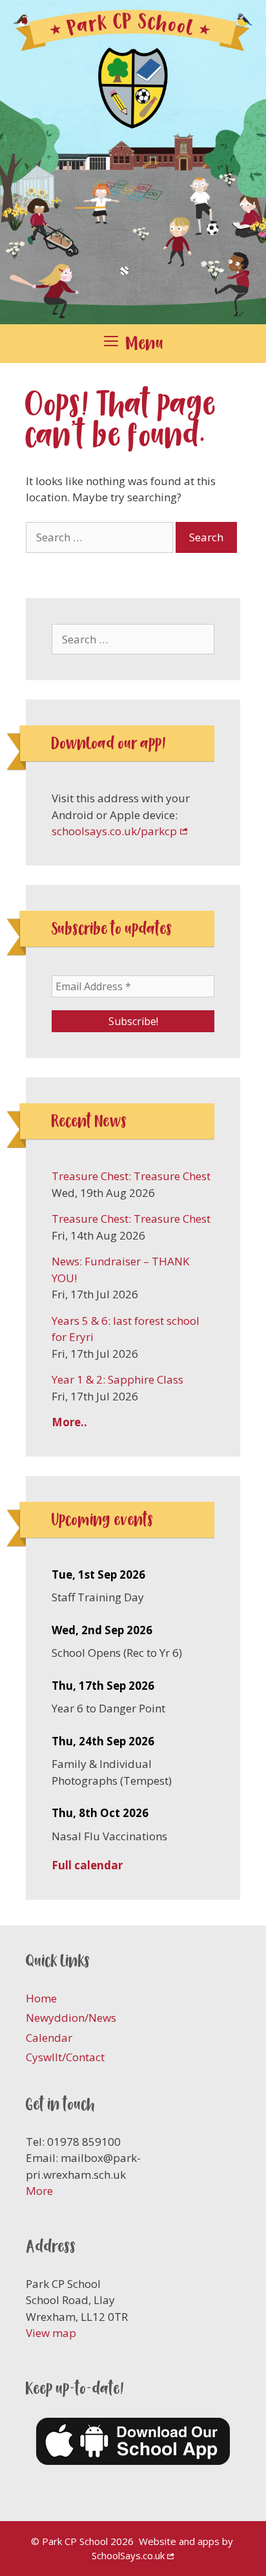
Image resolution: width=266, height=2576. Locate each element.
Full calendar (87, 1865)
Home (41, 1998)
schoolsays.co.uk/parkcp (114, 831)
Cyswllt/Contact (65, 2057)
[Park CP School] (133, 161)
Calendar (49, 2038)
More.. (69, 1422)
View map (51, 2333)
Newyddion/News (71, 2018)
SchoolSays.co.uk (128, 2555)
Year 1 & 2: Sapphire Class (118, 1379)
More (39, 2191)
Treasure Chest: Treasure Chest (131, 1176)
